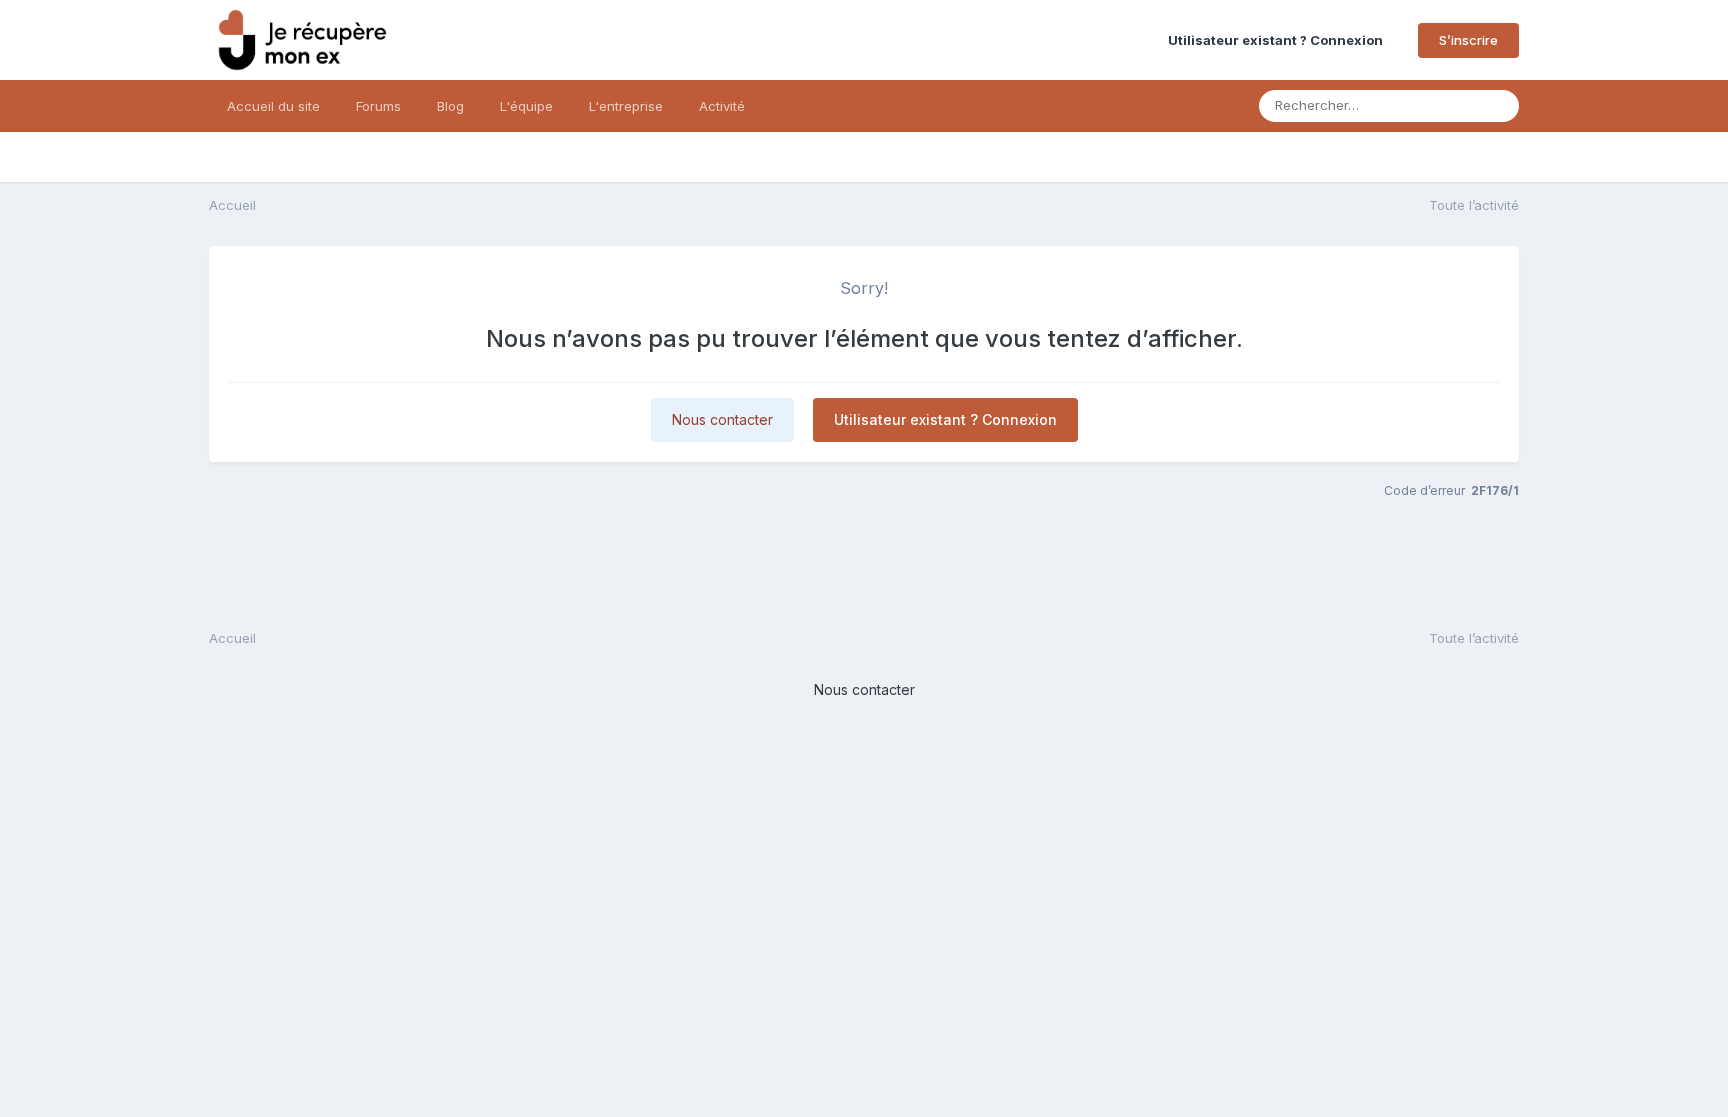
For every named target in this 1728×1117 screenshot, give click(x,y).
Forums (378, 106)
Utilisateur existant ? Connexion (1278, 40)
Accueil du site (273, 106)
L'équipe (526, 106)
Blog (450, 106)
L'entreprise (626, 106)
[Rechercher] (1498, 106)
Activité (722, 106)
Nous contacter (722, 419)
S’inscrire (1468, 40)
